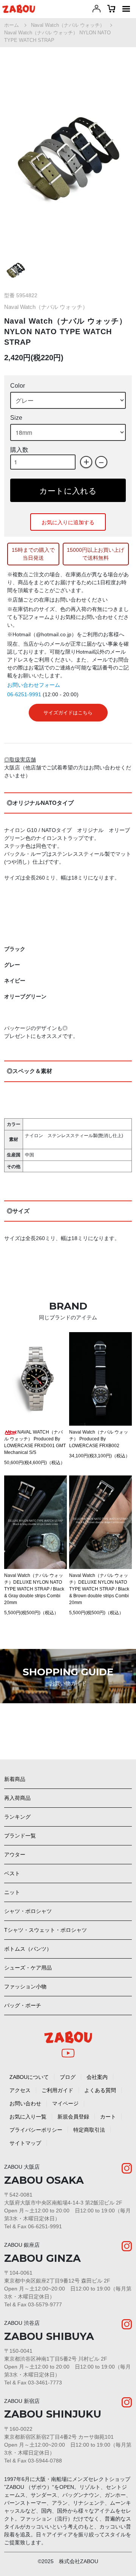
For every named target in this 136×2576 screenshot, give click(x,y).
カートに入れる (68, 490)
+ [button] (86, 462)
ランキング (17, 1817)
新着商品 (15, 1779)
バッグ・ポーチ (23, 2005)
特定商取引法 (89, 2130)
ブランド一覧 (20, 1836)
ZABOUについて (29, 2077)
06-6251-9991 (24, 694)
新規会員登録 (73, 2117)
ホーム (12, 25)
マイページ (65, 2103)
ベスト (12, 1873)
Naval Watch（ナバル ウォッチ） (68, 25)
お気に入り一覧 (28, 2117)
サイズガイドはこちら (68, 713)
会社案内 (97, 2077)
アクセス (20, 2090)
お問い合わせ (25, 2103)
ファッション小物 (25, 1986)
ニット (12, 1892)
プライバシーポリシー (36, 2130)
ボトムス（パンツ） (28, 1949)
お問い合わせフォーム (34, 685)
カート (108, 2117)
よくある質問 (100, 2090)
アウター (15, 1854)
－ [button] (101, 462)
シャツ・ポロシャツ (28, 1911)
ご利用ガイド (57, 2090)
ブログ (68, 2077)
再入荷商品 (17, 1798)
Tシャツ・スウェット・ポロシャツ (46, 1930)
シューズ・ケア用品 (28, 1968)
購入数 (19, 450)
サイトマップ (25, 2143)
